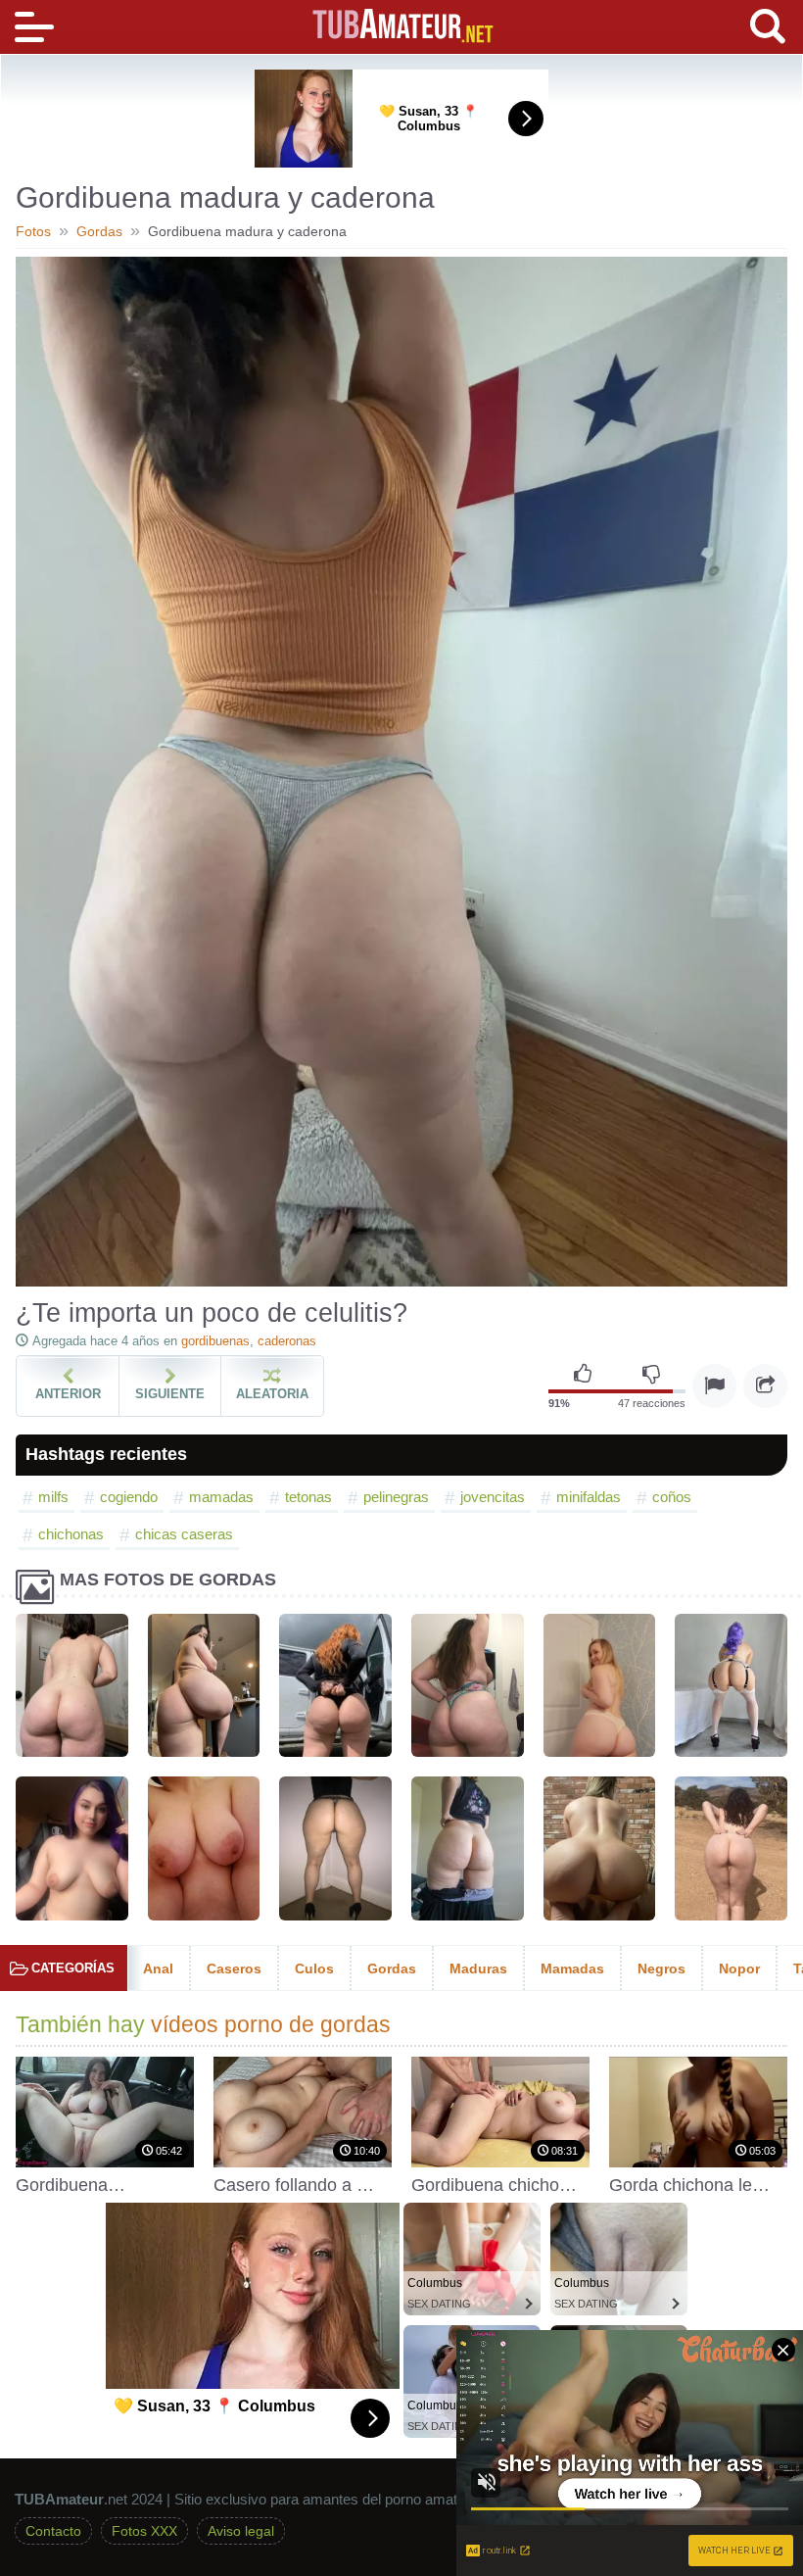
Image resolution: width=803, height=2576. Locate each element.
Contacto (53, 2531)
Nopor (739, 1968)
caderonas (287, 1341)
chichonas (71, 1534)
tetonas (308, 1497)
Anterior (68, 1394)
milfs (53, 1497)
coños (672, 1497)
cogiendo (129, 1497)
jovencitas (493, 1497)
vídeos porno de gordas (271, 2025)
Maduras (478, 1968)
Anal (158, 1968)
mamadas (221, 1497)
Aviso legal (241, 2531)
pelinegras (396, 1497)
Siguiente (170, 1394)
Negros (661, 1968)
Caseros (234, 1968)
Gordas (392, 1968)
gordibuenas (215, 1341)
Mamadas (572, 1968)
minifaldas (589, 1497)
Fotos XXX (144, 2531)
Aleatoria (272, 1394)
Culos (314, 1968)
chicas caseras (184, 1534)
